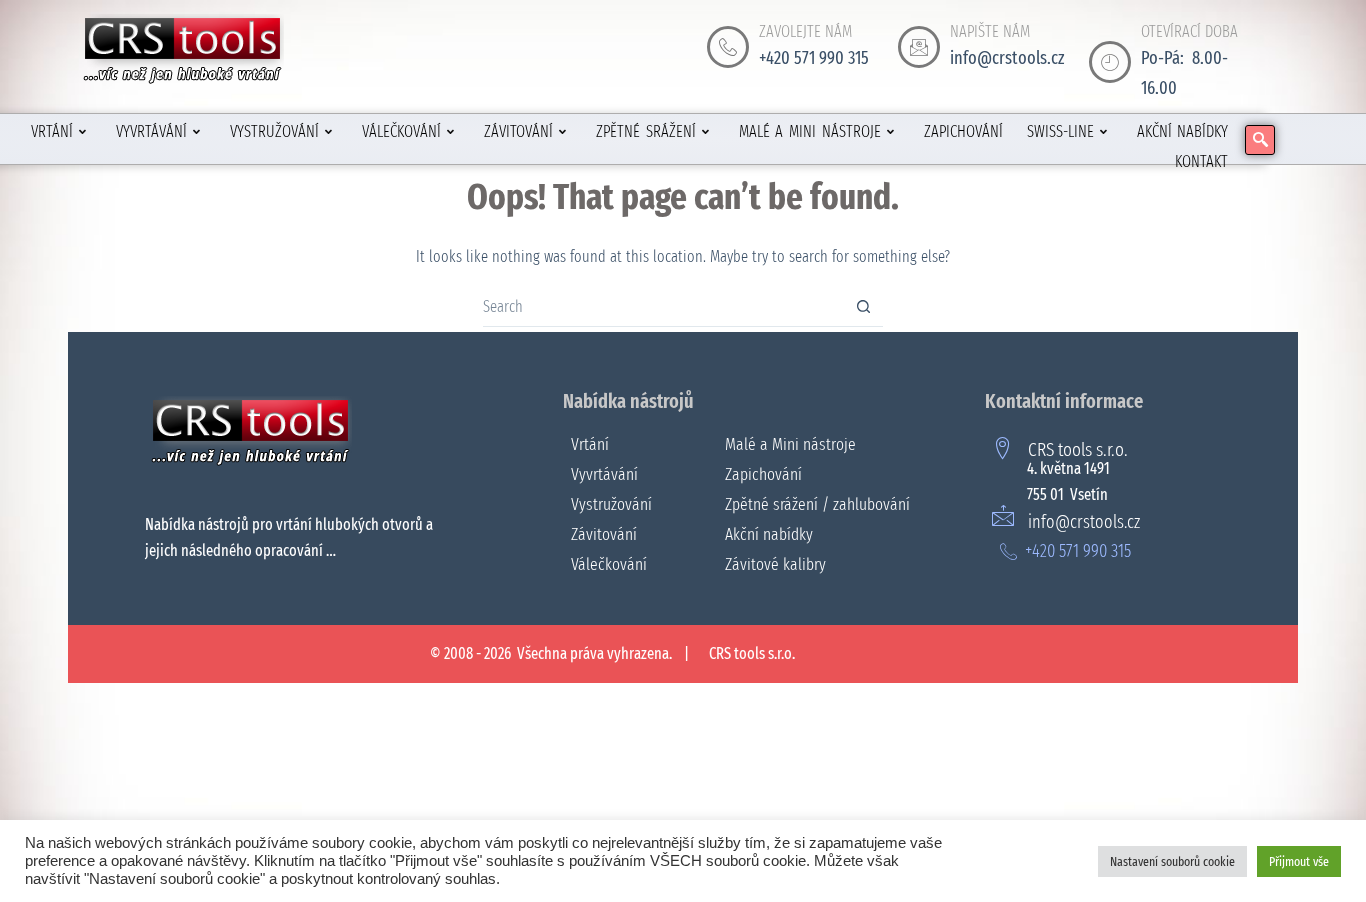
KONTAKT (1201, 161)
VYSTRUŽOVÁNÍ (274, 131)
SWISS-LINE (1060, 131)
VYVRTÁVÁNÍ (151, 131)
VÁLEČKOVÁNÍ (401, 131)
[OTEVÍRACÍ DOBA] (1110, 62)
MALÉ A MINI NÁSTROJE (810, 131)
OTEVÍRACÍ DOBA (1189, 31)
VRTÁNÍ (52, 131)
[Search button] (863, 306)
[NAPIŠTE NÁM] (919, 47)
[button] (1260, 140)
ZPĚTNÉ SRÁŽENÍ (646, 131)
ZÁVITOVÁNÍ (518, 131)
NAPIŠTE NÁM (990, 31)
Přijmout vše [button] (1299, 861)
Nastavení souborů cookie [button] (1172, 861)
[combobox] (663, 307)
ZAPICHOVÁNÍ (963, 131)
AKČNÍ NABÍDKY (1183, 131)
